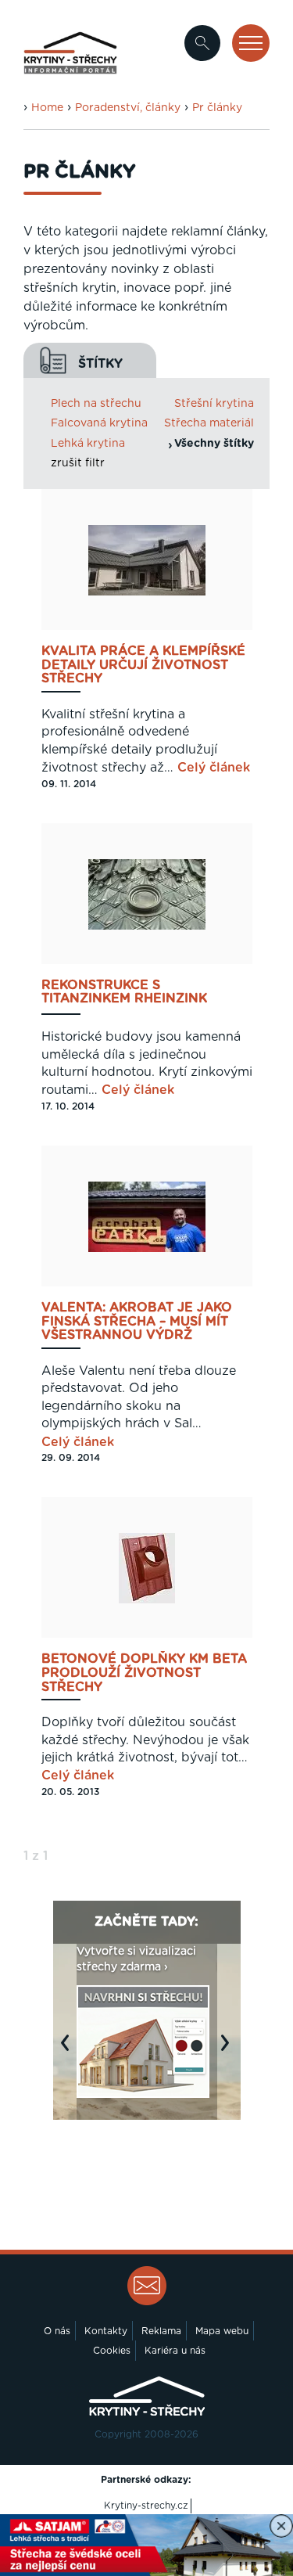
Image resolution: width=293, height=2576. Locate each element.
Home (47, 108)
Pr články (217, 108)
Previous (69, 2051)
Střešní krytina (214, 404)
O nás (57, 2331)
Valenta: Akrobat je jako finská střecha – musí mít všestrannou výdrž (137, 1322)
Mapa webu (222, 2331)
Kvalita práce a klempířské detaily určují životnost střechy (143, 665)
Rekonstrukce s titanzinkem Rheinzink (124, 992)
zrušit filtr (78, 463)
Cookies (112, 2351)
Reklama (161, 2331)
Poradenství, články (128, 108)
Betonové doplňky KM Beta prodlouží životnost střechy (144, 1673)
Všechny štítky (214, 444)
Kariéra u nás (175, 2351)
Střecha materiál (209, 423)
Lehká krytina (88, 444)
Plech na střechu (96, 404)
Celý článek (214, 768)
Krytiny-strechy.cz (146, 2506)
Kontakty (106, 2331)
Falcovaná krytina (99, 423)
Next (229, 2051)
